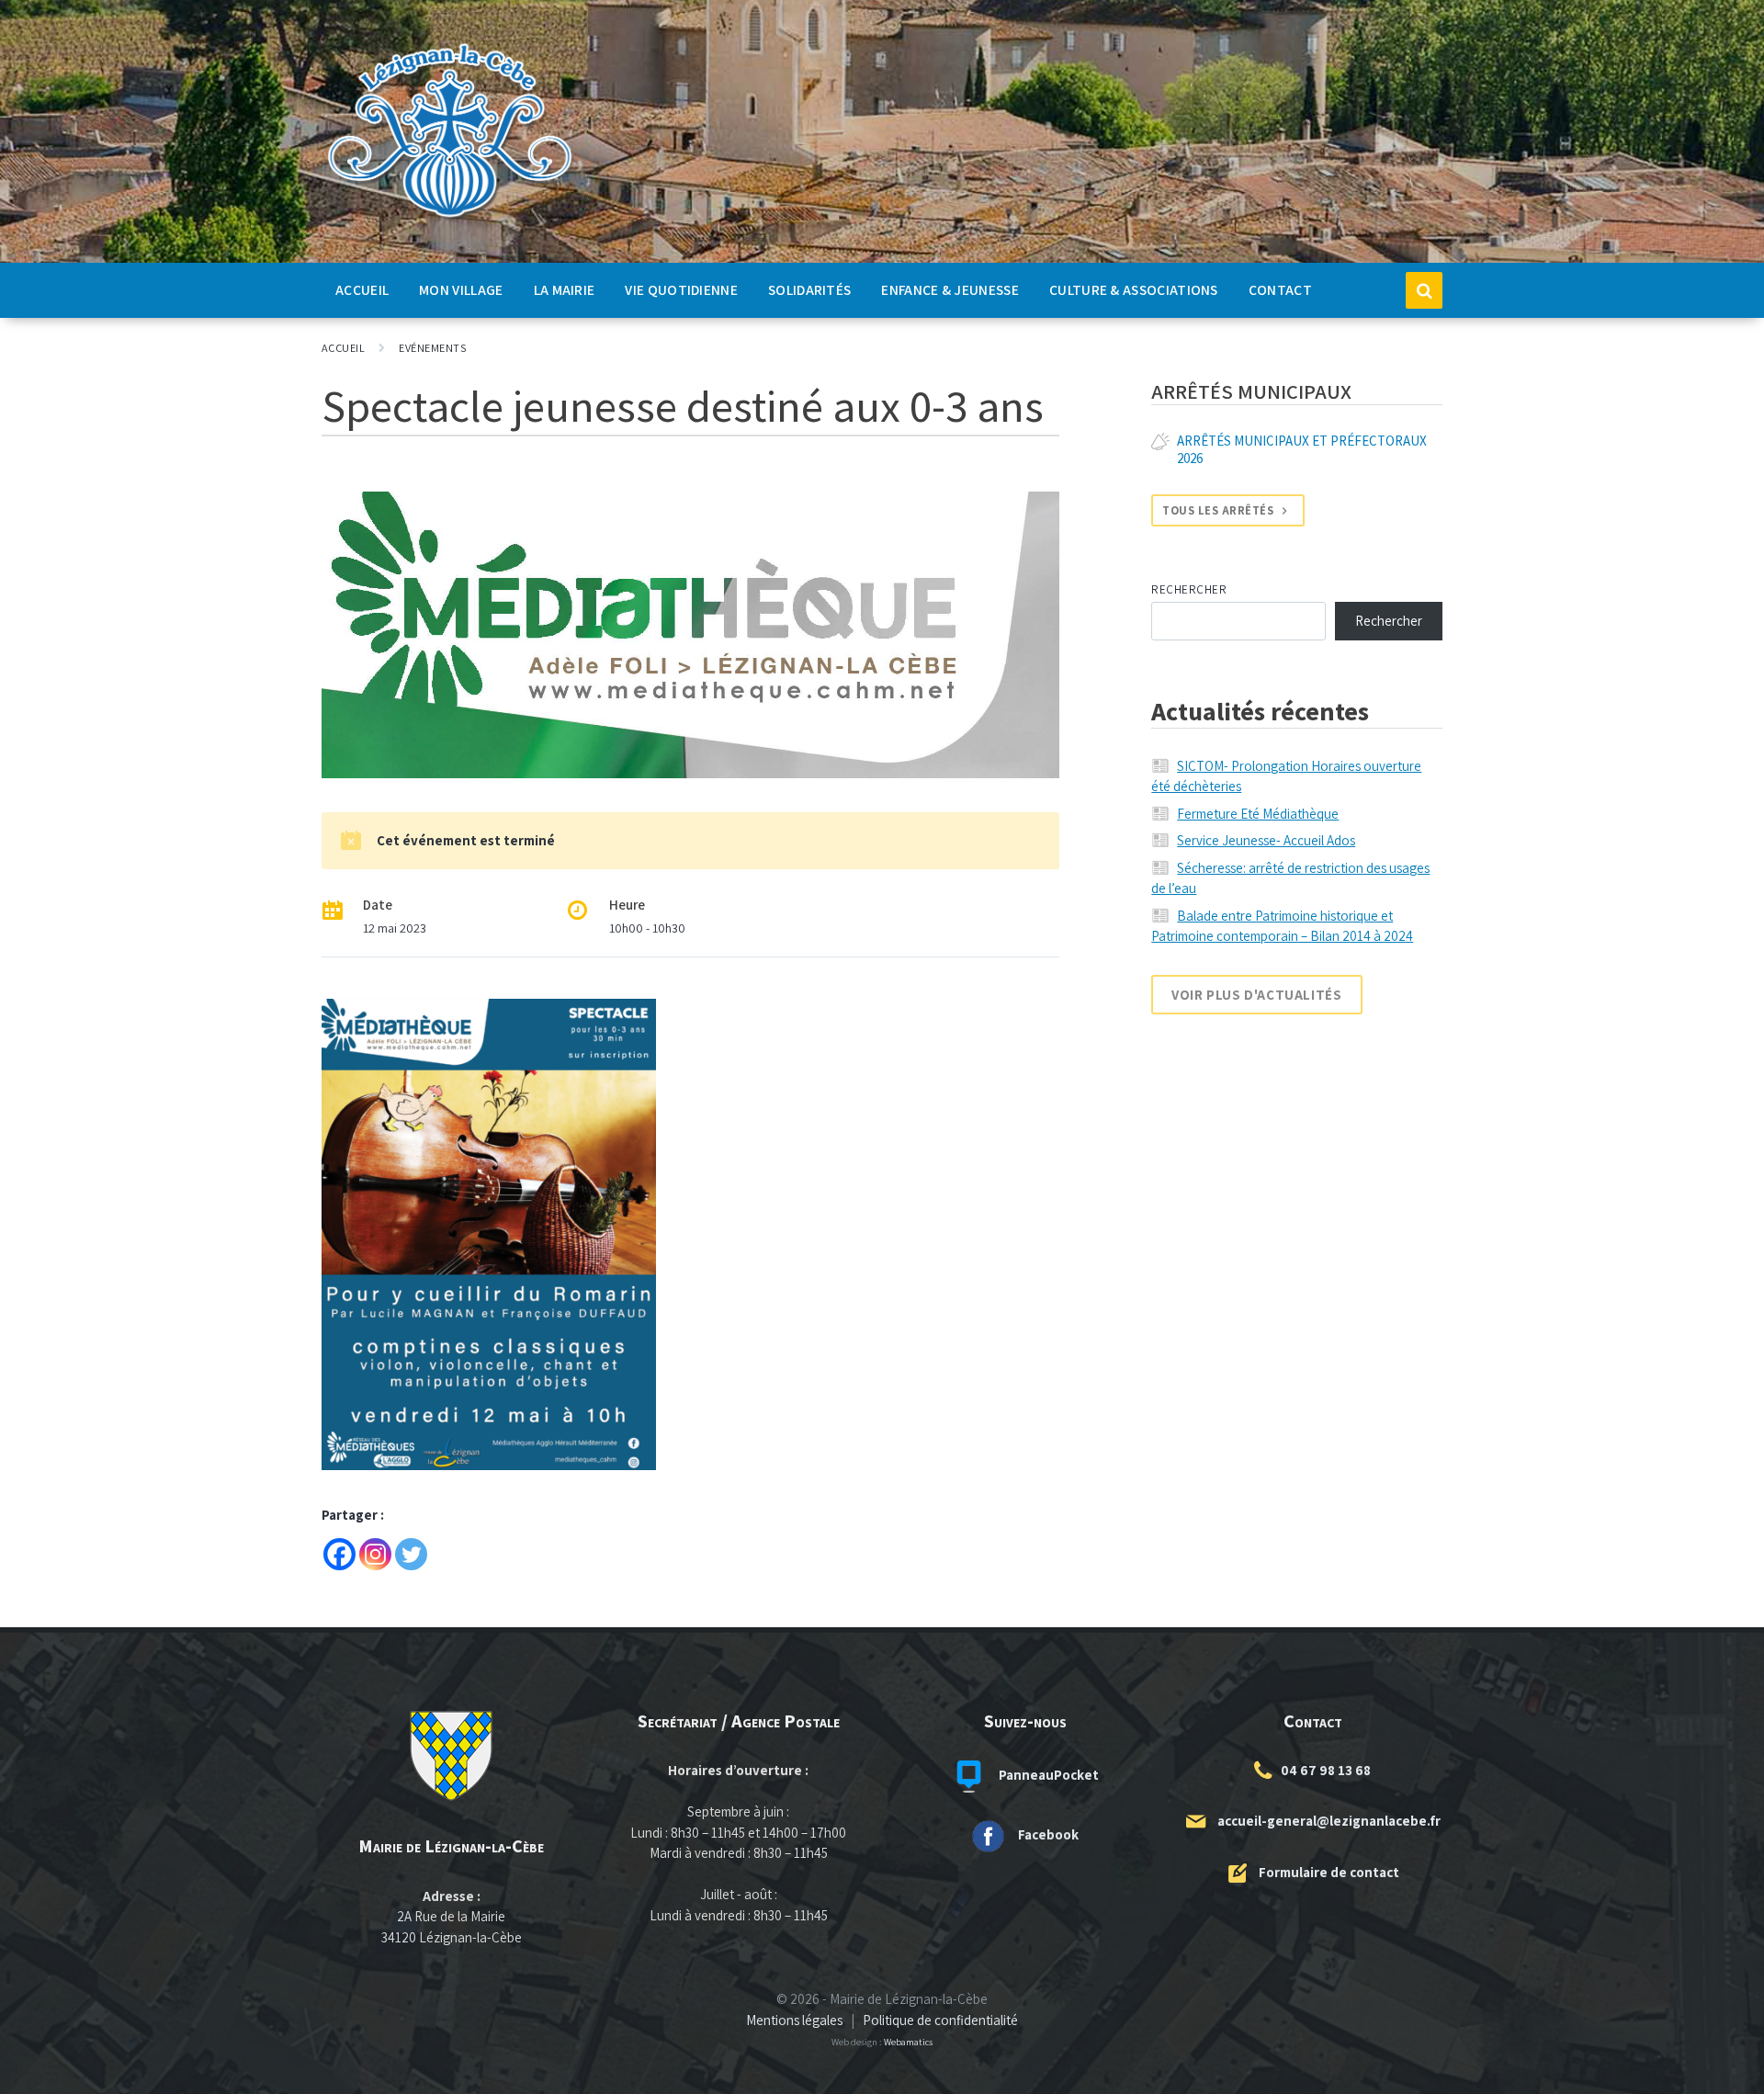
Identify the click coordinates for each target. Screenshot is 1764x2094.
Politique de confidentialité (940, 2020)
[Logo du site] (450, 218)
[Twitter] (411, 1554)
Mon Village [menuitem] (461, 289)
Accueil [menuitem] (362, 289)
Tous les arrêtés (1218, 510)
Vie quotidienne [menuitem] (681, 289)
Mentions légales (794, 2020)
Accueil (343, 348)
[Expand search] (1424, 290)
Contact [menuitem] (1280, 289)
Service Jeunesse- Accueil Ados (1266, 840)
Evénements (432, 348)
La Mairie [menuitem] (565, 289)
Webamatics (908, 2042)
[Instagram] (375, 1554)
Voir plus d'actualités (1256, 995)
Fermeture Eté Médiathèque (1258, 814)
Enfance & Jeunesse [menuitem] (950, 289)
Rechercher (1189, 589)
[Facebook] (339, 1554)
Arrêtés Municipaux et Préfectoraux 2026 (1302, 449)
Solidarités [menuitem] (809, 289)
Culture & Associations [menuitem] (1134, 289)
